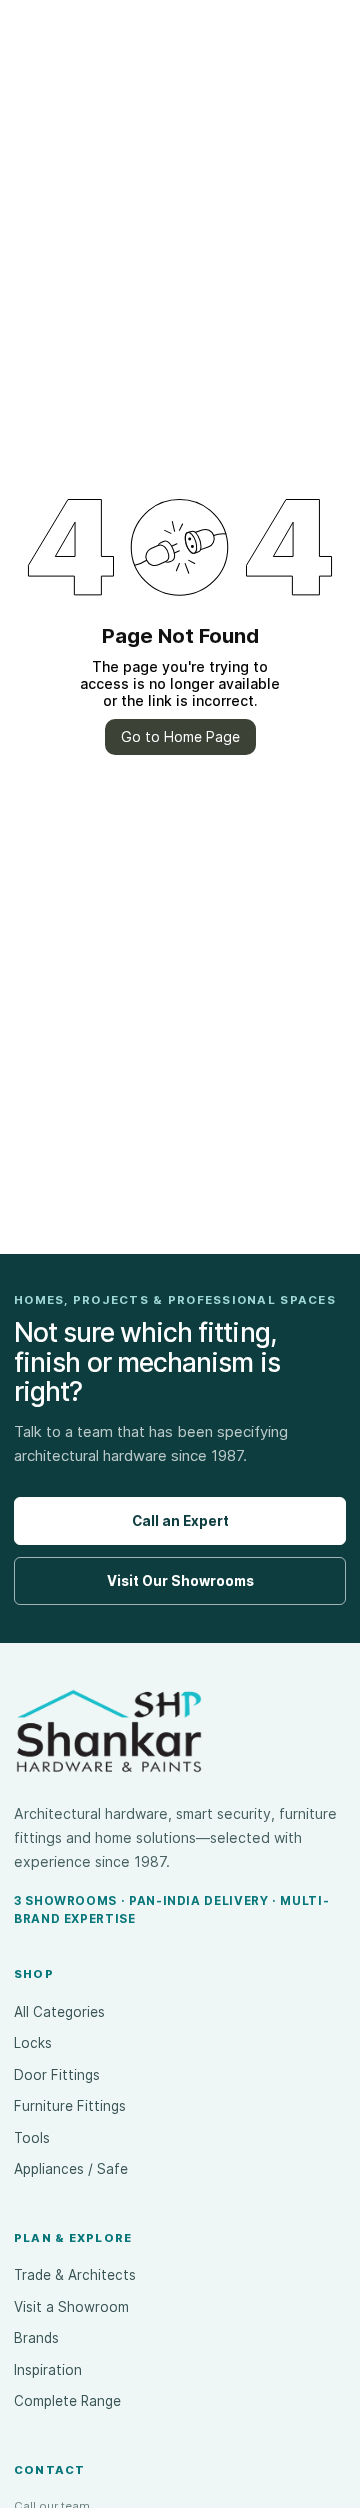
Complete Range (67, 2401)
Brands (36, 2338)
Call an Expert (180, 1521)
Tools (32, 2138)
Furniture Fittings (70, 2106)
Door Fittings (57, 2075)
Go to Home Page (180, 736)
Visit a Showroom (71, 2307)
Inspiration (48, 2370)
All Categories (59, 2012)
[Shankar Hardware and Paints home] (109, 1731)
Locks (33, 2043)
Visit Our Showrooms (180, 1581)
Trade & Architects (75, 2275)
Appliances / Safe (71, 2169)
